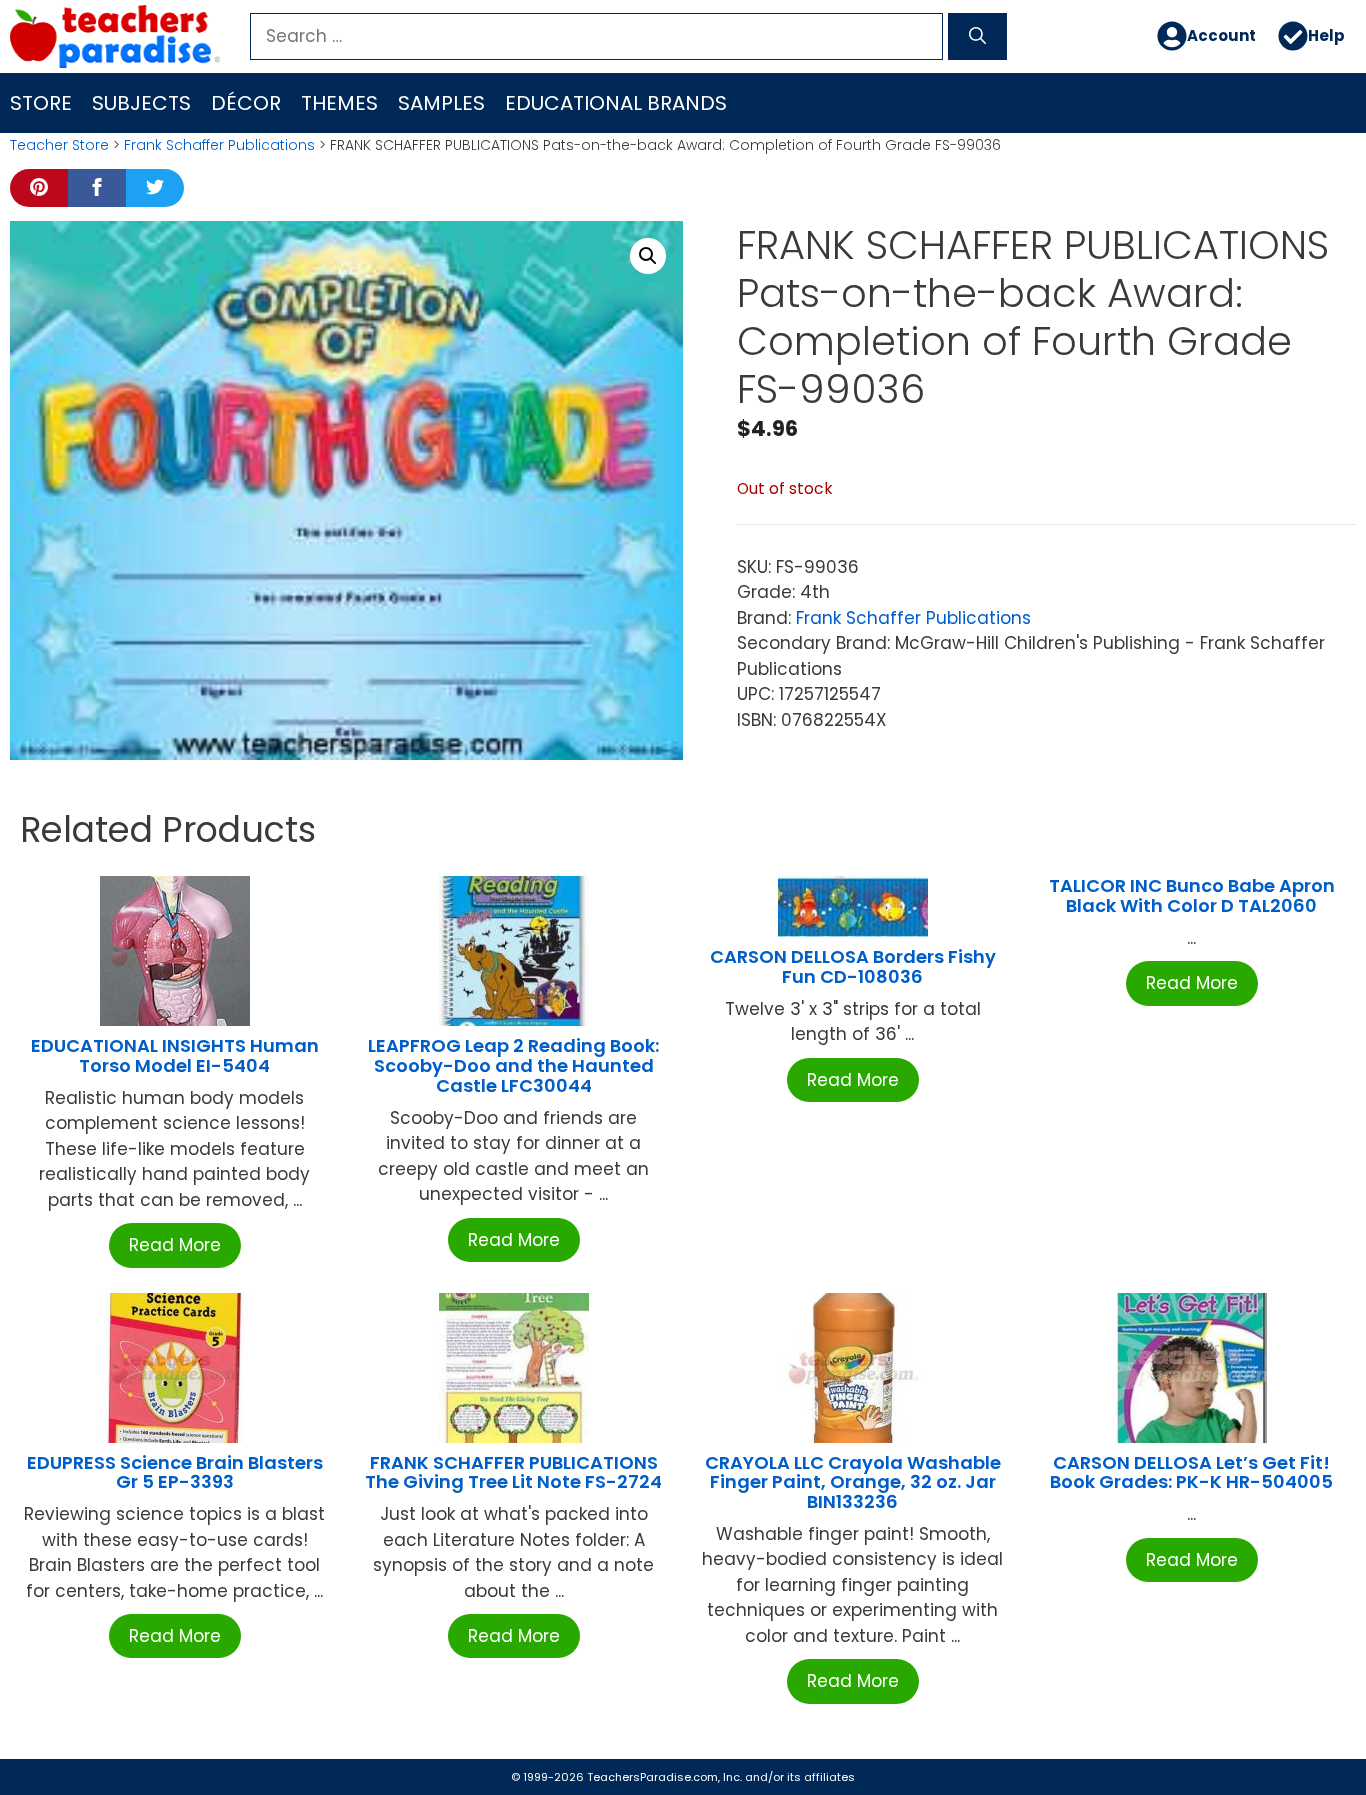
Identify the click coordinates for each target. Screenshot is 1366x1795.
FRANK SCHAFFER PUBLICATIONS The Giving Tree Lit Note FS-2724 (513, 1472)
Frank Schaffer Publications (219, 145)
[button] (648, 256)
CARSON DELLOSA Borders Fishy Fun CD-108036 (853, 966)
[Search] (977, 37)
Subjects (141, 103)
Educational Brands (616, 103)
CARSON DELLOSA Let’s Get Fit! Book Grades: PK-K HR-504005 (1191, 1472)
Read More (175, 1245)
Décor (246, 103)
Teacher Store (59, 145)
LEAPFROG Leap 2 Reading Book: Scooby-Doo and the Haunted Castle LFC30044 (513, 1065)
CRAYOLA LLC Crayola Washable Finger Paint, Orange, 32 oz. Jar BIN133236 (853, 1482)
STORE (41, 103)
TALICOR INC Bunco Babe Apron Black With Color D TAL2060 (1192, 895)
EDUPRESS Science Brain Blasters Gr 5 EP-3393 (175, 1472)
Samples (441, 103)
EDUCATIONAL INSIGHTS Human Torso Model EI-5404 (175, 1055)
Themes (339, 103)
